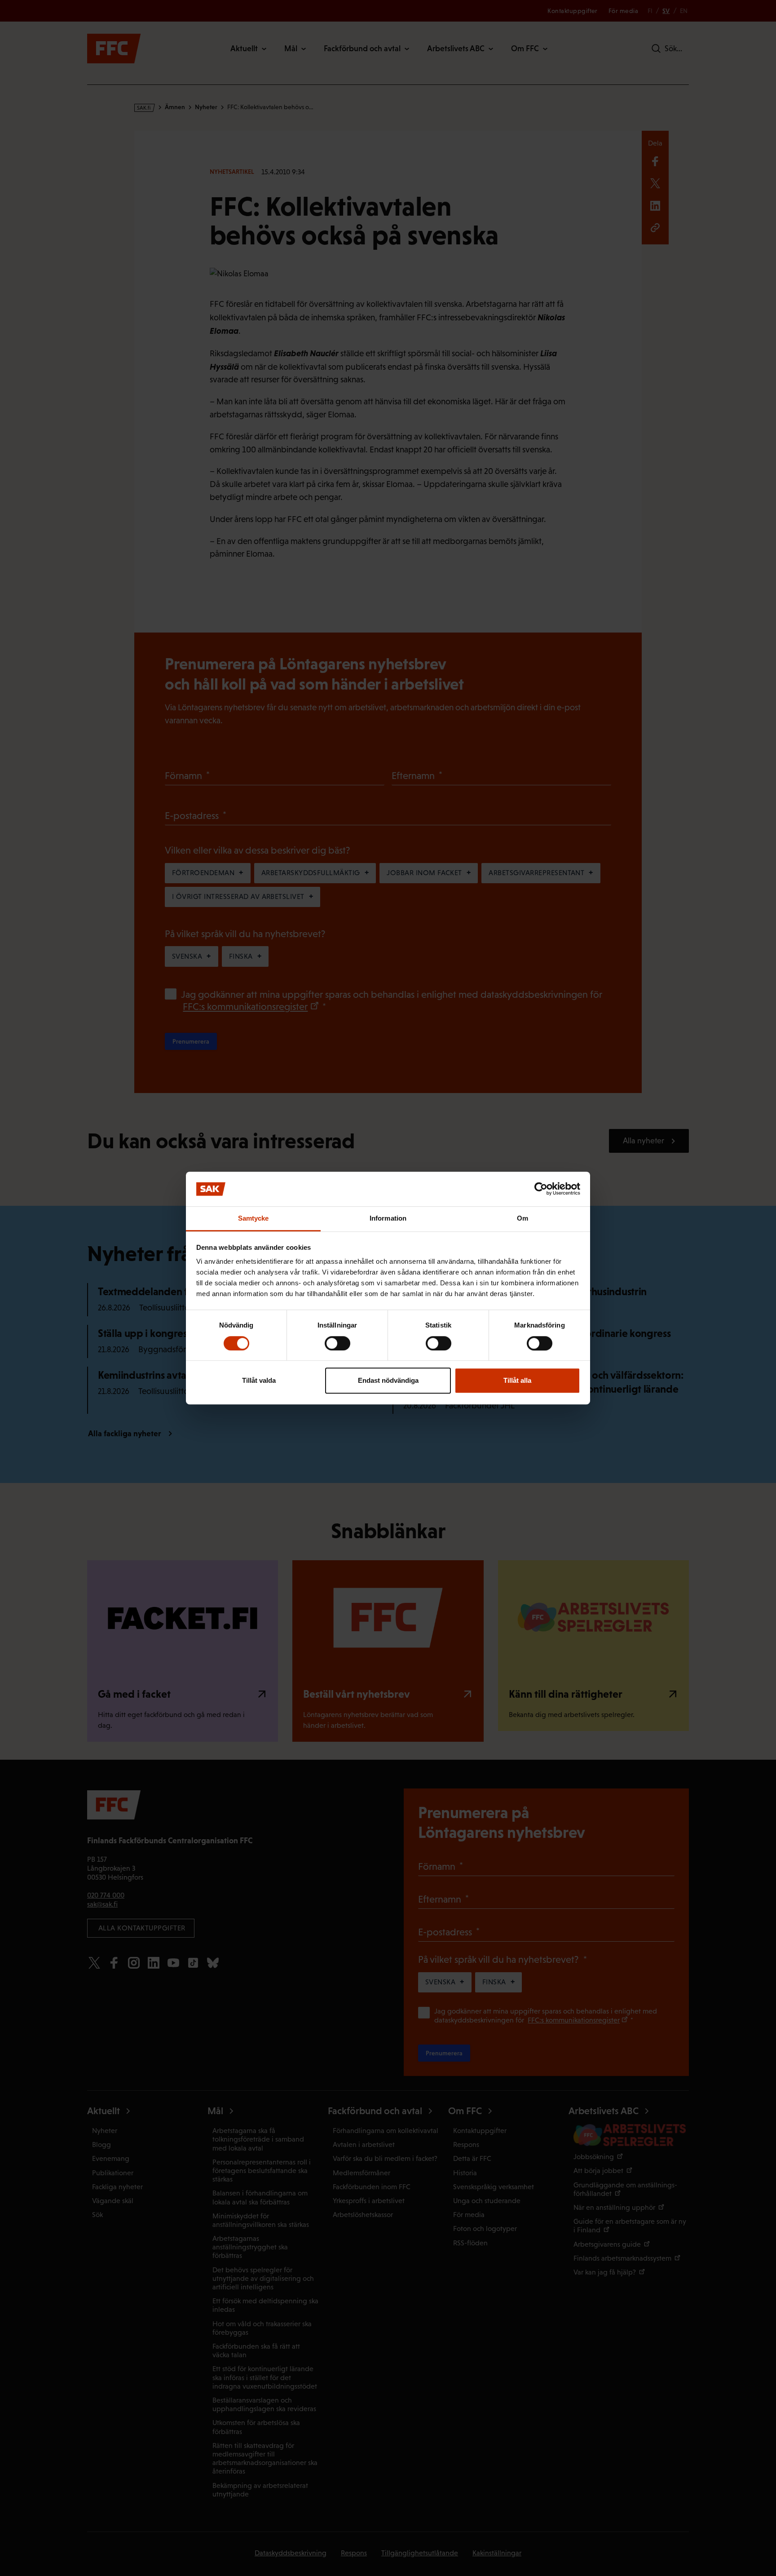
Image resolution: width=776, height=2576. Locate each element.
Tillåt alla (517, 1380)
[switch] (337, 1343)
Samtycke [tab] (254, 1218)
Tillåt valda (259, 1380)
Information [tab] (388, 1218)
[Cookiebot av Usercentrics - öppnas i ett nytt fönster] (541, 1189)
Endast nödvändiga (388, 1380)
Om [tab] (522, 1218)
